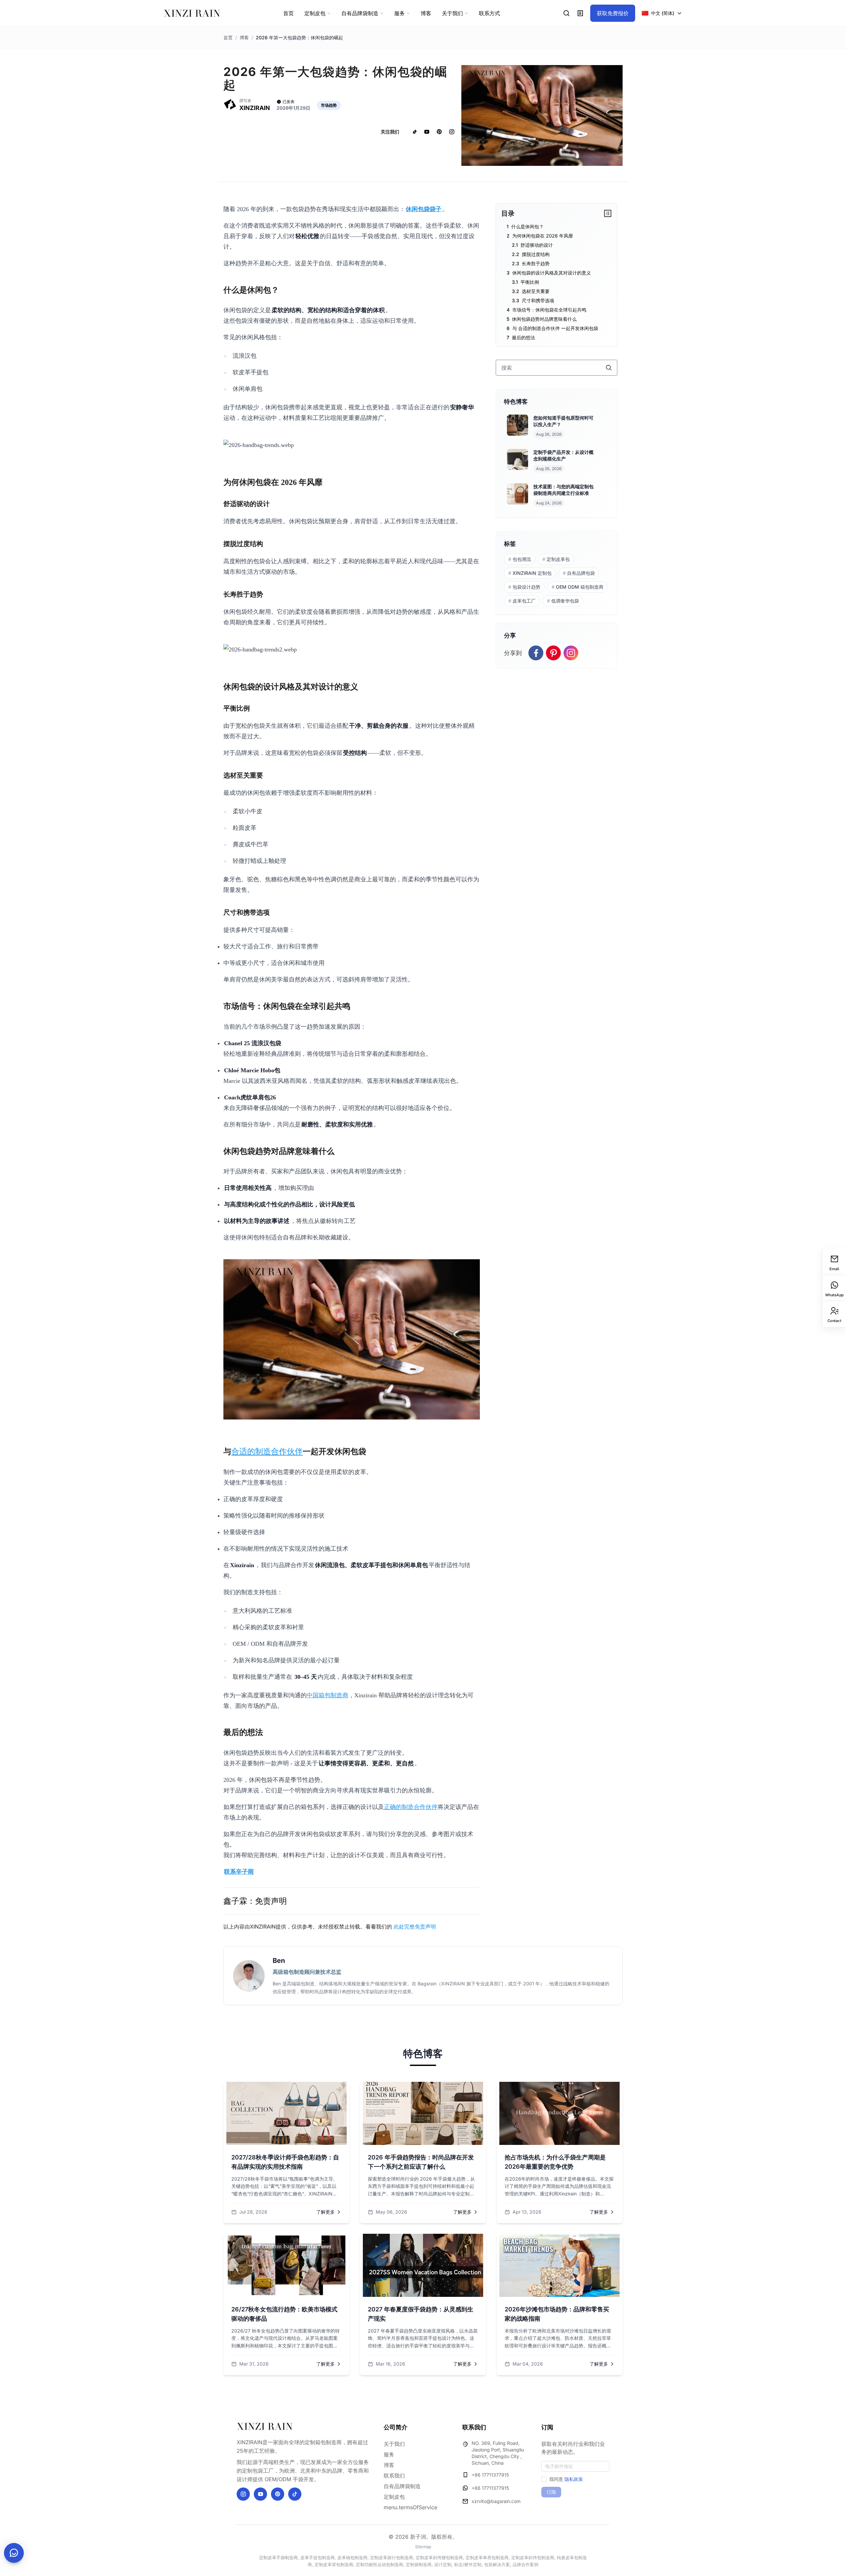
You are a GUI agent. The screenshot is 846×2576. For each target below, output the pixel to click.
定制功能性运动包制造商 (380, 2564)
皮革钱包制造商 (352, 2558)
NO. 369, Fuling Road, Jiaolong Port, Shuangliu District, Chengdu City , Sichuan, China (498, 2453)
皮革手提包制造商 (318, 2558)
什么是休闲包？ (527, 226)
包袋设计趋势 (524, 587)
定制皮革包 (556, 559)
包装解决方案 (497, 2564)
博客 (244, 37)
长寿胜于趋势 (536, 263)
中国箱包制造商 (327, 1695)
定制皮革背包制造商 (334, 2564)
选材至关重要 (536, 291)
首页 (228, 37)
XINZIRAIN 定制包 (530, 573)
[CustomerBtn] (14, 2553)
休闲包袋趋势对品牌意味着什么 (544, 319)
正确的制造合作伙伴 (411, 1807)
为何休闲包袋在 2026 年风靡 (543, 236)
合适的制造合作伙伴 (267, 1452)
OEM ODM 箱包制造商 (577, 587)
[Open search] (567, 13)
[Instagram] (243, 2494)
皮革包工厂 (522, 601)
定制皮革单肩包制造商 (487, 2558)
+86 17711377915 (490, 2475)
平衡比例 (530, 282)
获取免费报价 (613, 13)
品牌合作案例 (525, 2564)
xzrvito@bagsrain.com (496, 2501)
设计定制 (443, 2564)
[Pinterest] (278, 2494)
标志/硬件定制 (468, 2564)
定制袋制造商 (419, 2564)
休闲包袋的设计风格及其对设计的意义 (552, 273)
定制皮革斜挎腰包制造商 (439, 2558)
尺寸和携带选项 (538, 300)
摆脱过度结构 (536, 254)
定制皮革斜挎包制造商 (533, 2558)
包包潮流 (520, 559)
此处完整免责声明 (415, 1927)
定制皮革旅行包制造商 (392, 2558)
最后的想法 (523, 337)
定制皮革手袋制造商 (278, 2558)
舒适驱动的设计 (537, 245)
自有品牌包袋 (579, 573)
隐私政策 (574, 2479)
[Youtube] (260, 2494)
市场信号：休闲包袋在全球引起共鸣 (549, 310)
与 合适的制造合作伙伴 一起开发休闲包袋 (555, 328)
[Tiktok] (295, 2494)
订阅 (551, 2492)
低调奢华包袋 (563, 601)
